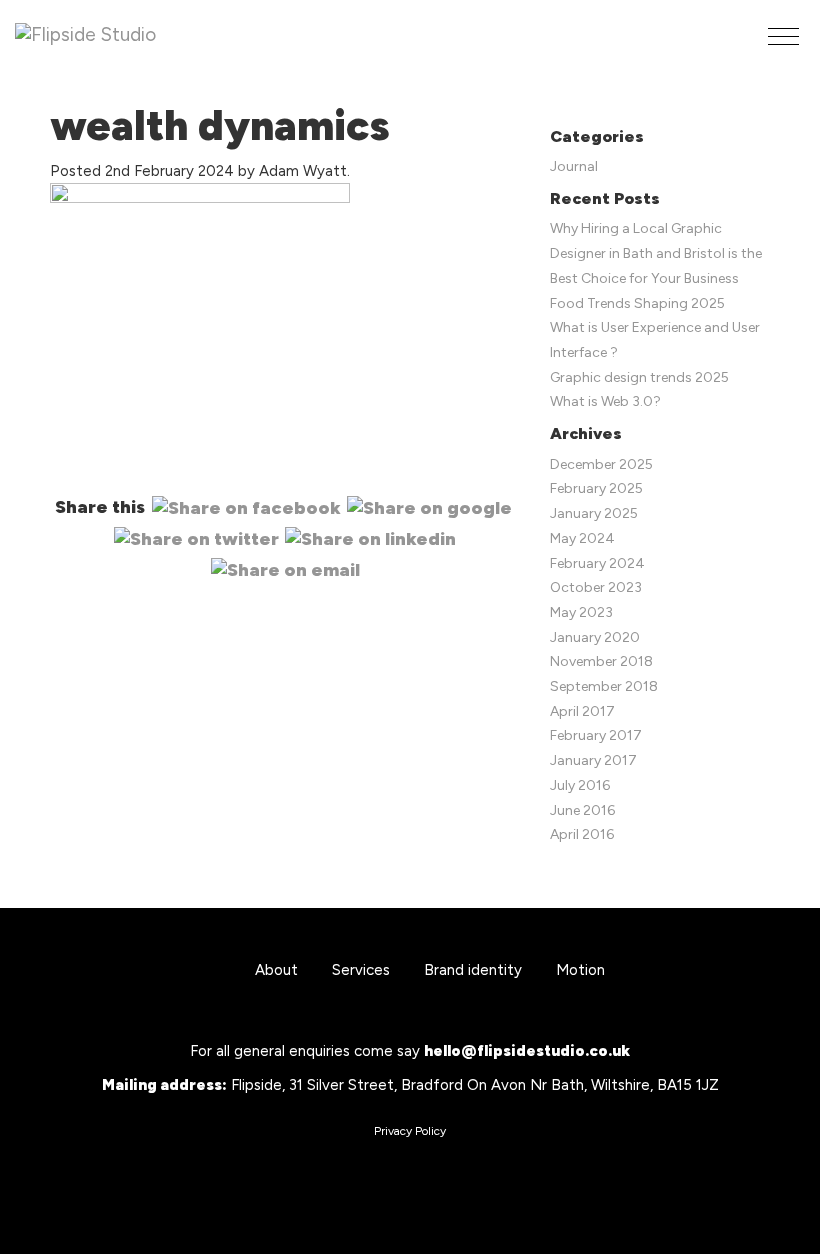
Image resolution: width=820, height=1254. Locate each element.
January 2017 (593, 760)
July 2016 (580, 785)
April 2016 (582, 834)
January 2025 (594, 513)
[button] (783, 36)
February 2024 (597, 563)
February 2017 (596, 735)
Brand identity (473, 970)
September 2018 (604, 686)
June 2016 (582, 810)
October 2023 (596, 587)
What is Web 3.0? (605, 401)
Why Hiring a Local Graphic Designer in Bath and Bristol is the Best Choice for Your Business (656, 253)
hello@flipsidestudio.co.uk (527, 1051)
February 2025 (596, 488)
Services (361, 970)
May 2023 (581, 612)
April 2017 (582, 711)
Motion (580, 970)
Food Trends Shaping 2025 (637, 303)
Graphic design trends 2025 (639, 377)
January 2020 (595, 637)
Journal (574, 166)
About (276, 970)
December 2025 (601, 464)
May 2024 (582, 538)
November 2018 (601, 661)
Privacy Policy (410, 1131)
